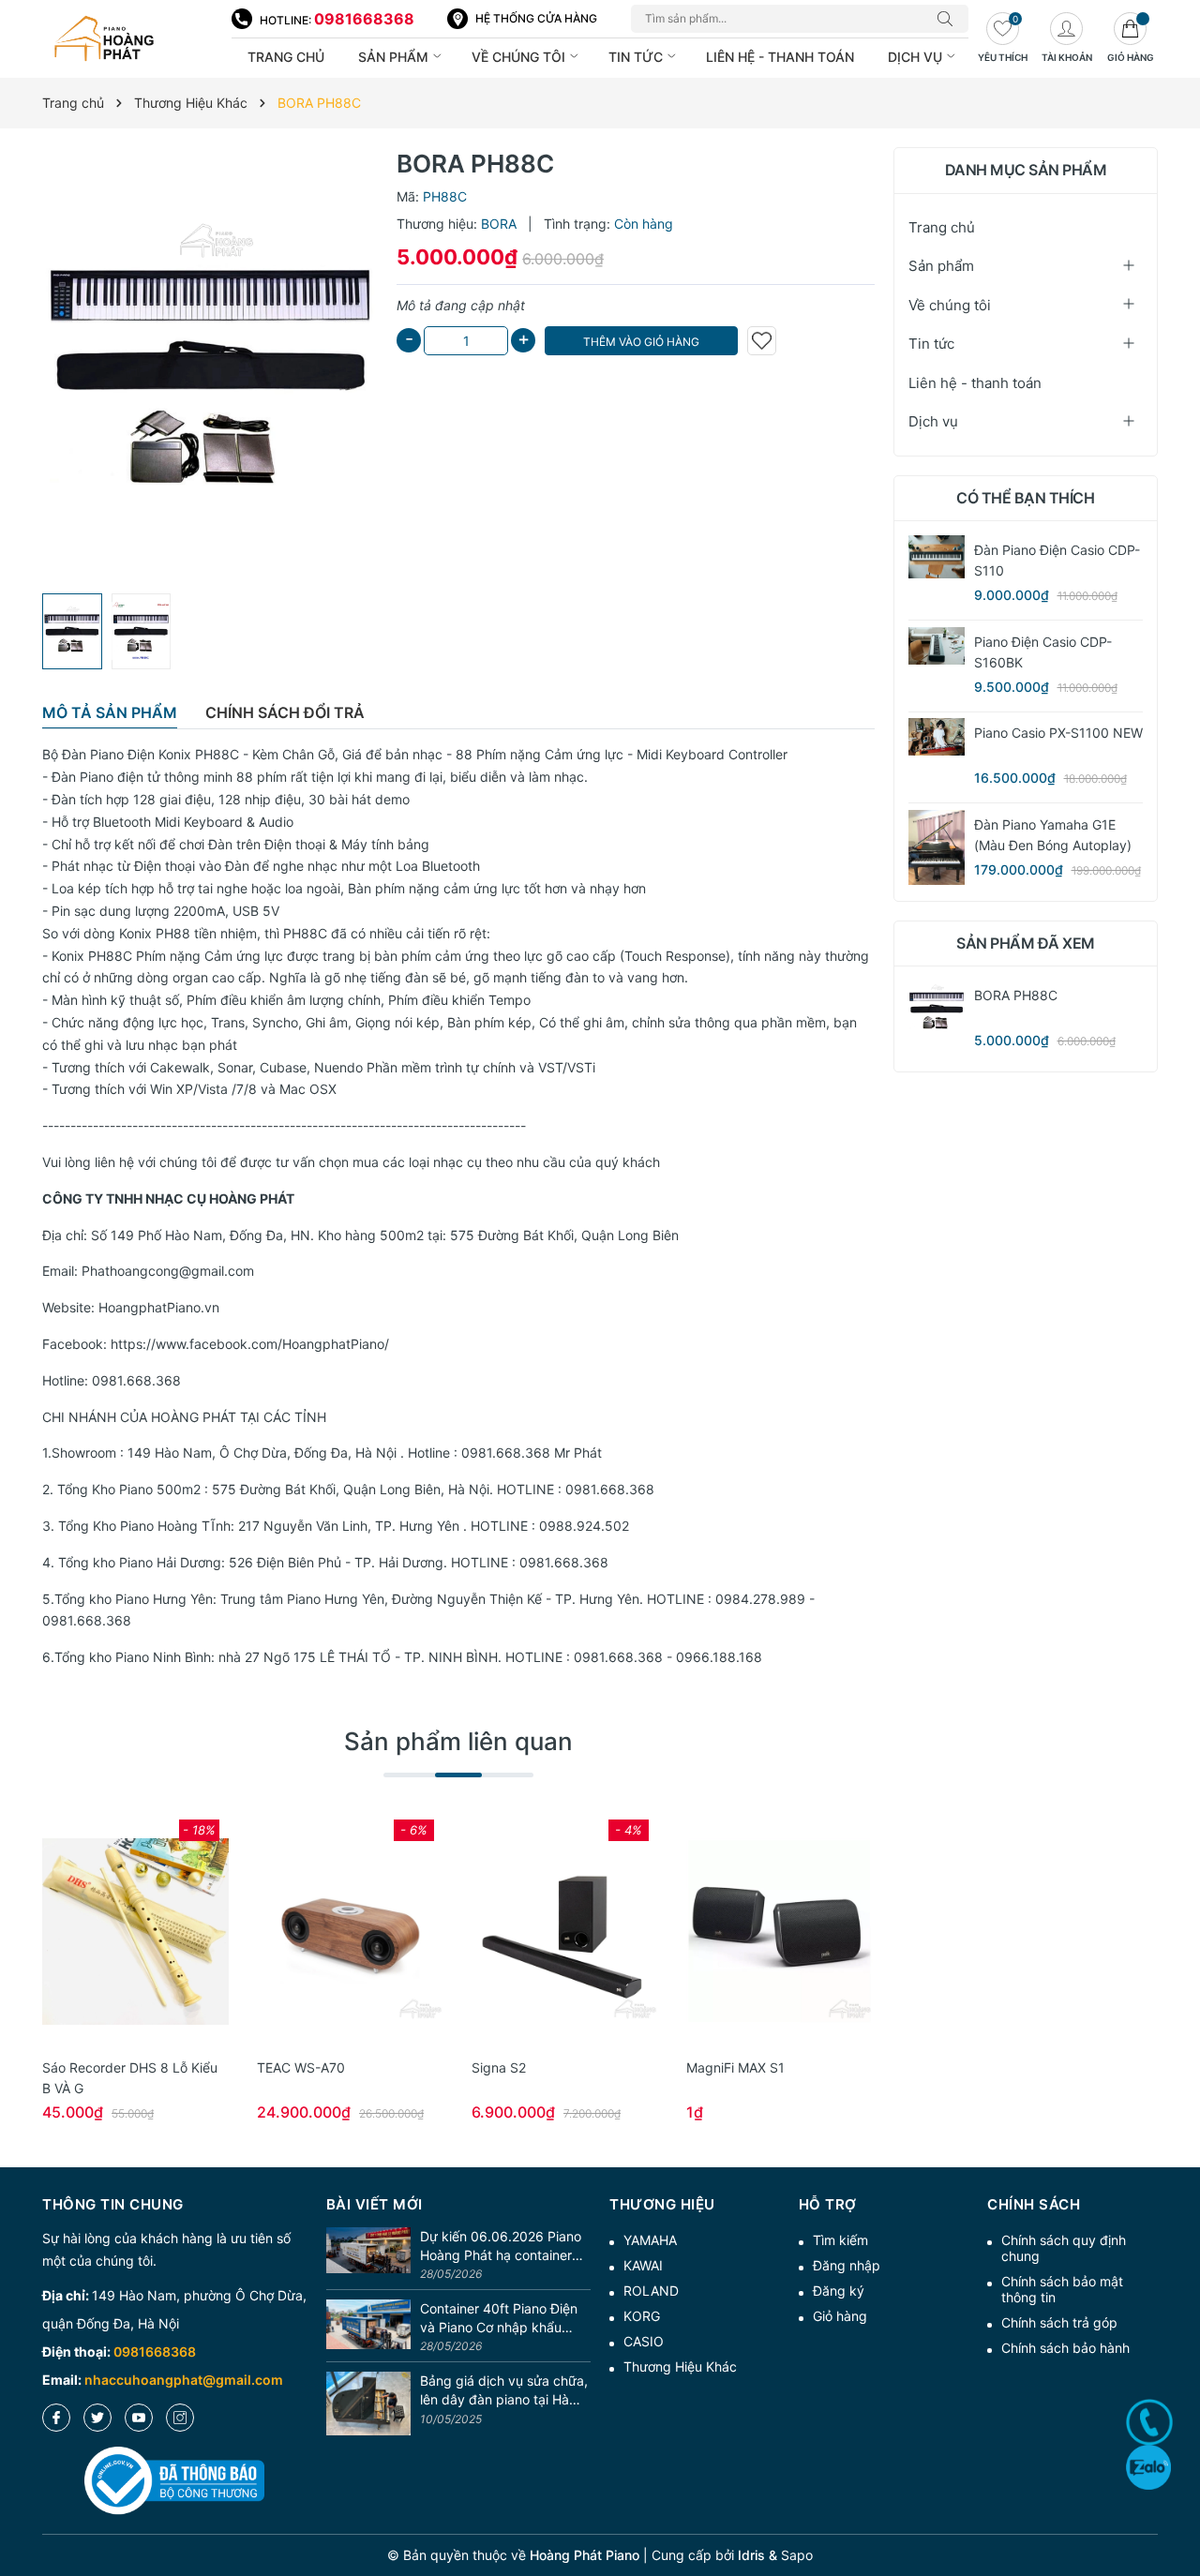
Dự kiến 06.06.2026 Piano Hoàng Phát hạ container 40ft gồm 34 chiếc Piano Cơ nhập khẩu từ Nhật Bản (502, 2246)
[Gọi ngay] (1149, 2422)
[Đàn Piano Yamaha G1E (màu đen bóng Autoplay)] (937, 847)
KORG (642, 2316)
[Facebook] (56, 2418)
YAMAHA (650, 2240)
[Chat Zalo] (1148, 2467)
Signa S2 (499, 2067)
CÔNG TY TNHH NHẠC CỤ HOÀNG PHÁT (168, 1198)
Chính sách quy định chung (1064, 2248)
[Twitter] (97, 2418)
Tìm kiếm (840, 2240)
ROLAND (651, 2291)
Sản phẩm (395, 57)
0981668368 (364, 19)
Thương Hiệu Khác (680, 2366)
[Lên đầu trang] (1179, 2494)
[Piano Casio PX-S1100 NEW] (937, 737)
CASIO (644, 2341)
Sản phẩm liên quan (458, 1741)
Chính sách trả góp (1059, 2322)
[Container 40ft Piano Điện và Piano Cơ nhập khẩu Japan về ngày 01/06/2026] (368, 2328)
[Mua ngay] (108, 1932)
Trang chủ (286, 57)
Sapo (797, 2555)
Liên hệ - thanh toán (780, 57)
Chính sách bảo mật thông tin (1062, 2289)
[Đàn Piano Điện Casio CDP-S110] (937, 556)
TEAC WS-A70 (301, 2067)
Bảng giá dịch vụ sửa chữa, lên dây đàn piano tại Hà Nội (504, 2390)
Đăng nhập (847, 2265)
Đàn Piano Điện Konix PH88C (150, 754)
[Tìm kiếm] (950, 19)
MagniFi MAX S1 (735, 2067)
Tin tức (637, 57)
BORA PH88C (1016, 995)
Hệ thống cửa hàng (536, 18)
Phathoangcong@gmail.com (168, 1271)
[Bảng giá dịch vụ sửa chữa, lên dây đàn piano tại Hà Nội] (368, 2404)
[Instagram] (180, 2418)
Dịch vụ (917, 57)
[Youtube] (139, 2418)
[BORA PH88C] (937, 1009)
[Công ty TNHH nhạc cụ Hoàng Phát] (127, 39)
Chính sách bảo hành (1065, 2348)
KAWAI (643, 2265)
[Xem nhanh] (136, 1932)
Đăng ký (839, 2291)
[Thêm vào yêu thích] (762, 341)
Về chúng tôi (520, 57)
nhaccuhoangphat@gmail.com (184, 2380)
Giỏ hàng (840, 2316)
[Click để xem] (210, 366)
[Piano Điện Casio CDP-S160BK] (937, 645)
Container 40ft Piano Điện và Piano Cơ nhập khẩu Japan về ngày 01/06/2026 (504, 2318)
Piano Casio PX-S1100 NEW (1058, 733)
